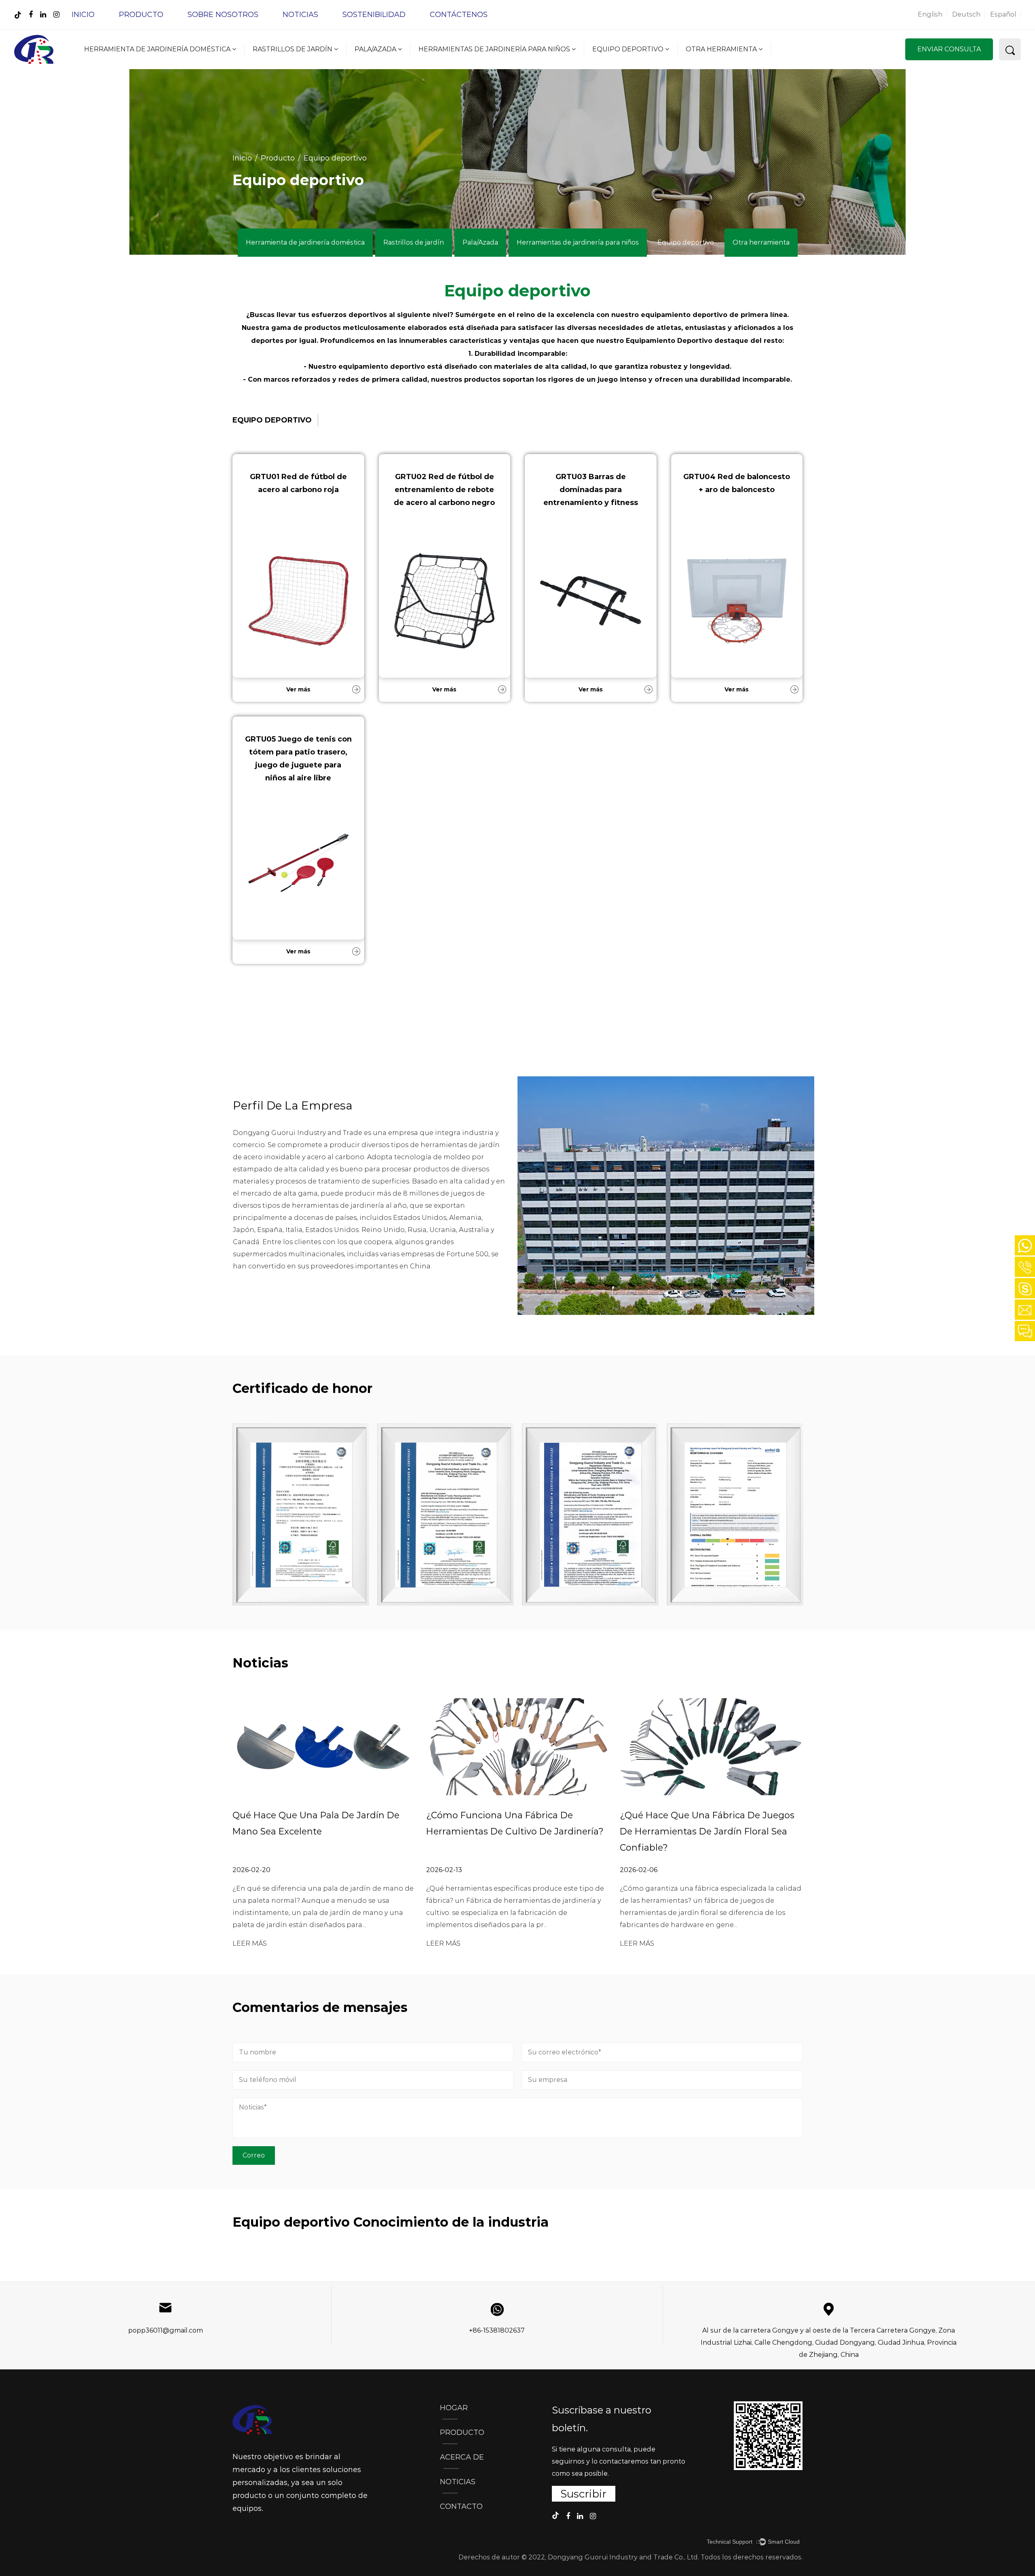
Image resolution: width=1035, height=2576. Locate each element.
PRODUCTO (462, 2432)
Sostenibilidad (374, 15)
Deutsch (966, 14)
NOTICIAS (458, 2482)
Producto (141, 15)
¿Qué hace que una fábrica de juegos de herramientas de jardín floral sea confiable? (707, 1831)
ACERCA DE (462, 2457)
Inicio (83, 15)
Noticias (300, 15)
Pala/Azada (376, 49)
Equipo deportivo (629, 49)
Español (1003, 14)
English (930, 14)
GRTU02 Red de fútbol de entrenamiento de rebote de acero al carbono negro (444, 490)
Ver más (298, 689)
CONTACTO (461, 2506)
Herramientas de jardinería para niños (495, 49)
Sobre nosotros (223, 15)
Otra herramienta (722, 49)
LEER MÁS (250, 1943)
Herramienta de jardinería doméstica (158, 49)
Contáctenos (459, 15)
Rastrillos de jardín (293, 49)
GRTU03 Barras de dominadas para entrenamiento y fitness (591, 490)
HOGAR (454, 2408)
